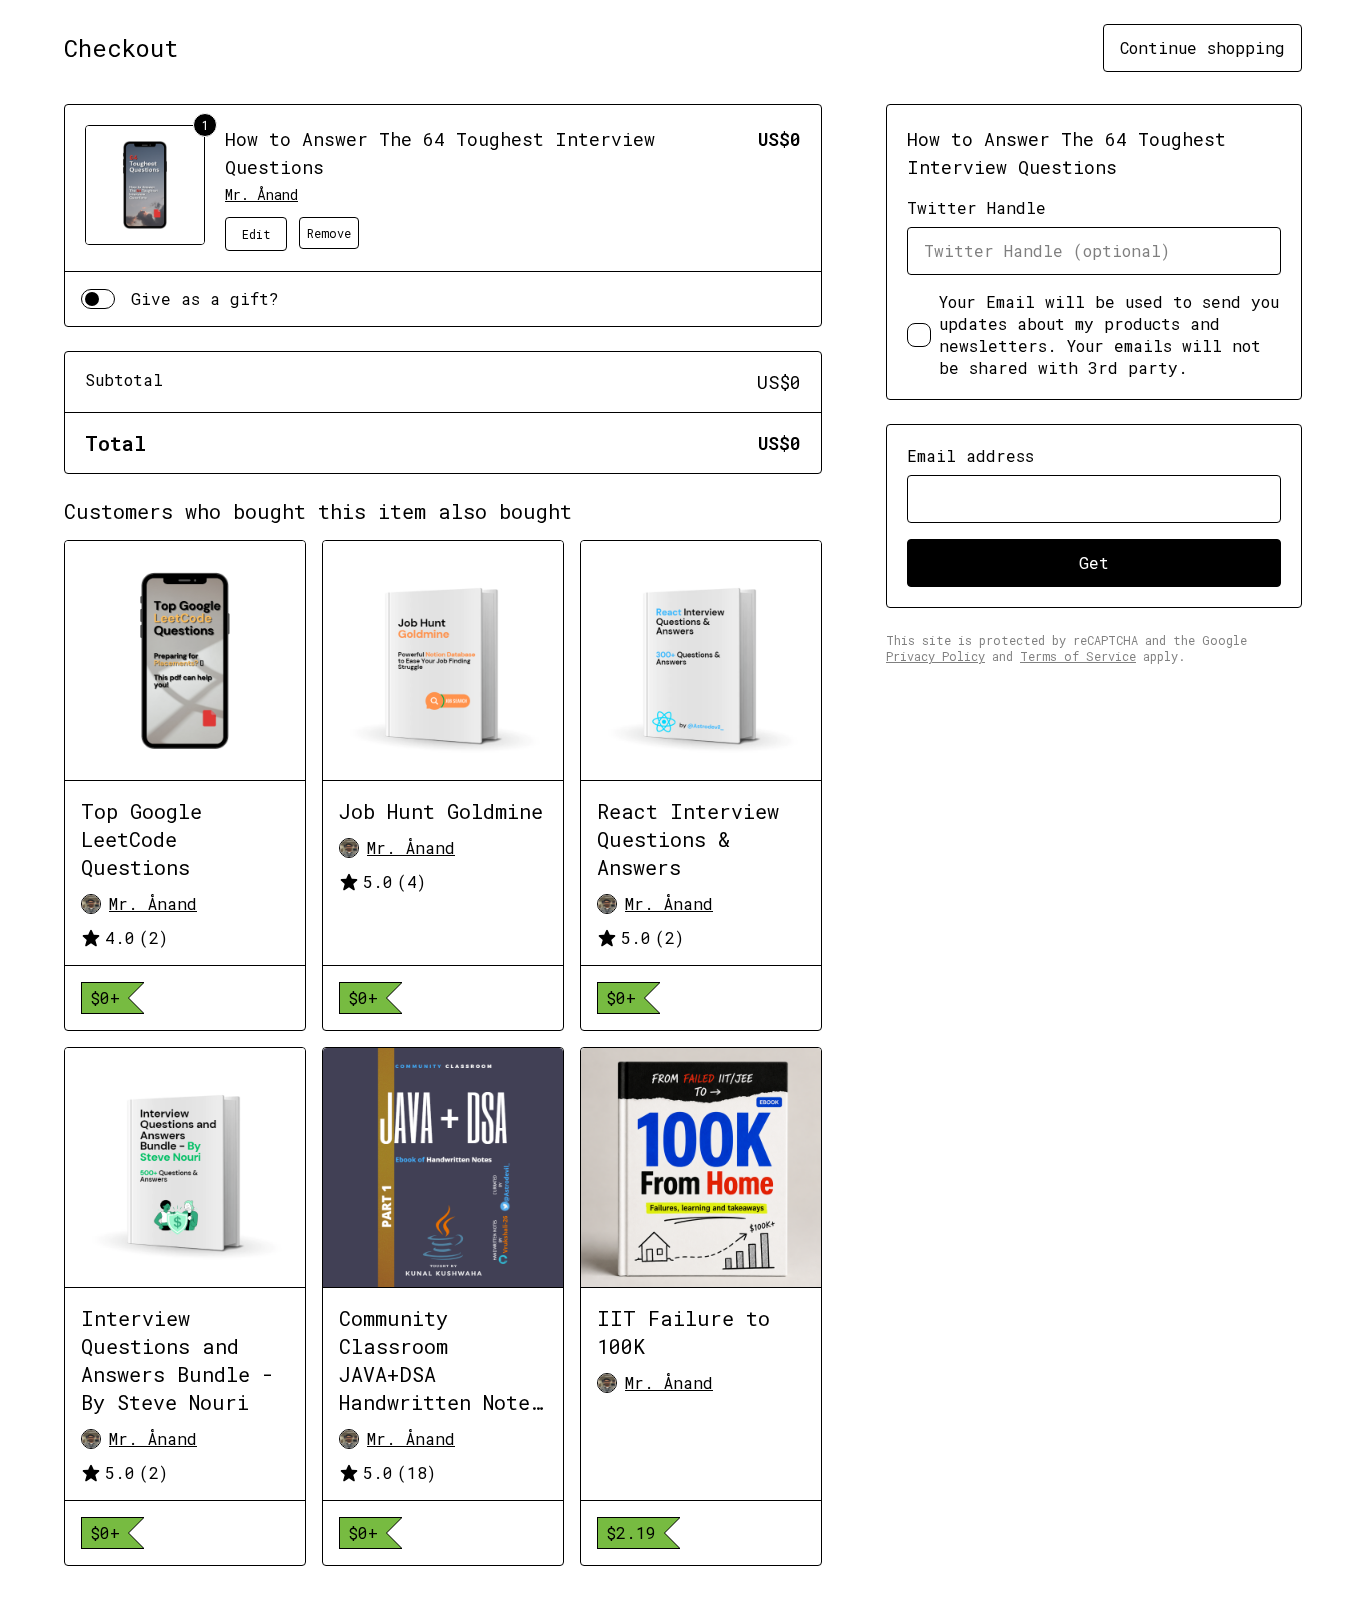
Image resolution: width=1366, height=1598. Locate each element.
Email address (970, 455)
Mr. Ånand (261, 194)
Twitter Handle (976, 207)
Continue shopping (1202, 47)
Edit (256, 234)
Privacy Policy (935, 656)
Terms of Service (1078, 656)
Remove (329, 233)
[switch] (98, 299)
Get (1094, 562)
